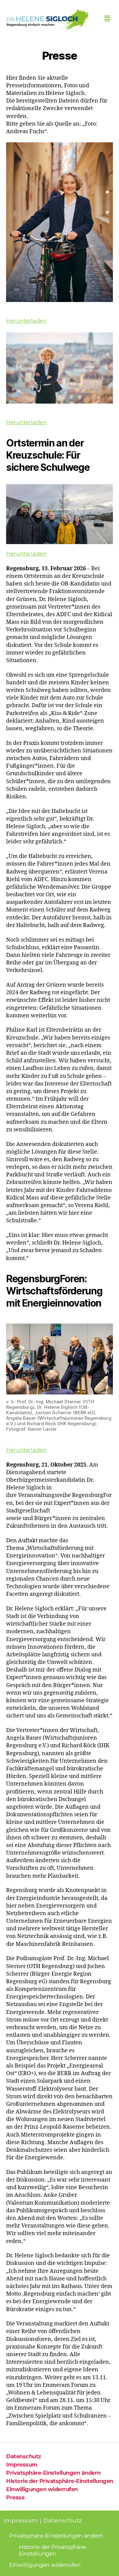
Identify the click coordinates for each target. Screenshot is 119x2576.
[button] (107, 19)
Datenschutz (24, 2456)
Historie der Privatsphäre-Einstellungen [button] (60, 2481)
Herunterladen (26, 321)
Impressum (22, 2465)
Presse (15, 2498)
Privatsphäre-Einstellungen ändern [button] (53, 2473)
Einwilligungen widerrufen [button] (42, 2489)
